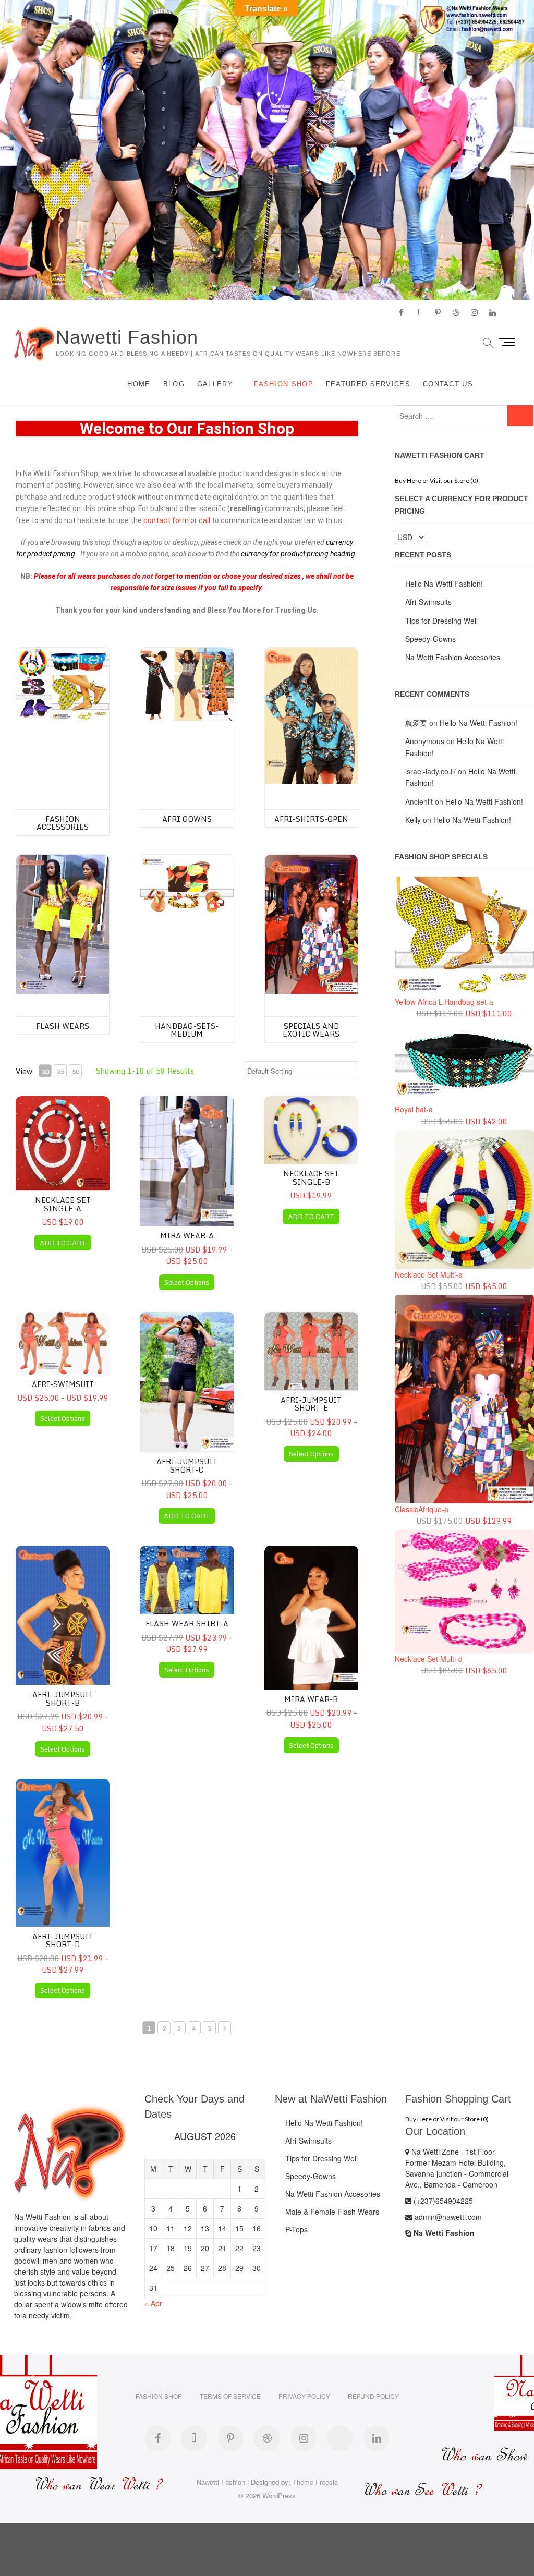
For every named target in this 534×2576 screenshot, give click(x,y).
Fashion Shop (284, 384)
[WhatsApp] (340, 2438)
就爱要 (416, 723)
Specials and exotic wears (311, 1030)
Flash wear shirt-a (187, 1624)
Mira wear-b (311, 1699)
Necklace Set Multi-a (429, 1274)
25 (60, 1071)
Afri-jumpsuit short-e (311, 1404)
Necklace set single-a (63, 1204)
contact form (166, 520)
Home (139, 384)
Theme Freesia (315, 2482)
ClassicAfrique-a (422, 1509)
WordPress (279, 2495)
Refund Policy (373, 2396)
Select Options (187, 1282)
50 (76, 1071)
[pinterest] (438, 313)
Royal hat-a (414, 1109)
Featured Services (368, 384)
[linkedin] (493, 313)
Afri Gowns (187, 819)
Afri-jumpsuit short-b (63, 1698)
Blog (174, 384)
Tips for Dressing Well (441, 621)
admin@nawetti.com (447, 2217)
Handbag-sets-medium (187, 1030)
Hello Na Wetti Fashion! (444, 584)
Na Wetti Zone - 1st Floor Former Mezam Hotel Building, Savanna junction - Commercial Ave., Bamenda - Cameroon (457, 2168)
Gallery (215, 384)
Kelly (413, 820)
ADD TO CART (63, 1243)
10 (45, 1071)
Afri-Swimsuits (428, 602)
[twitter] (420, 313)
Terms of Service (230, 2396)
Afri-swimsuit (63, 1384)
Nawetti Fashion (127, 337)
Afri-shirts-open (311, 819)
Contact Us (448, 384)
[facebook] (401, 313)
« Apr (153, 2303)
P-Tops (296, 2229)
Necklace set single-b (311, 1177)
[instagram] (474, 313)
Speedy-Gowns (430, 639)
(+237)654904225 (442, 2201)
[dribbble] (456, 313)
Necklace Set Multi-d (429, 1659)
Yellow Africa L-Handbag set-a (444, 1002)
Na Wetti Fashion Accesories (453, 657)
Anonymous (425, 741)
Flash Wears (63, 1026)
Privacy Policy (304, 2396)
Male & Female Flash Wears (332, 2212)
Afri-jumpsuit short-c (187, 1465)
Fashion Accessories (63, 823)
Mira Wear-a (187, 1236)
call (204, 520)
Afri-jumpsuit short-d (63, 1940)
